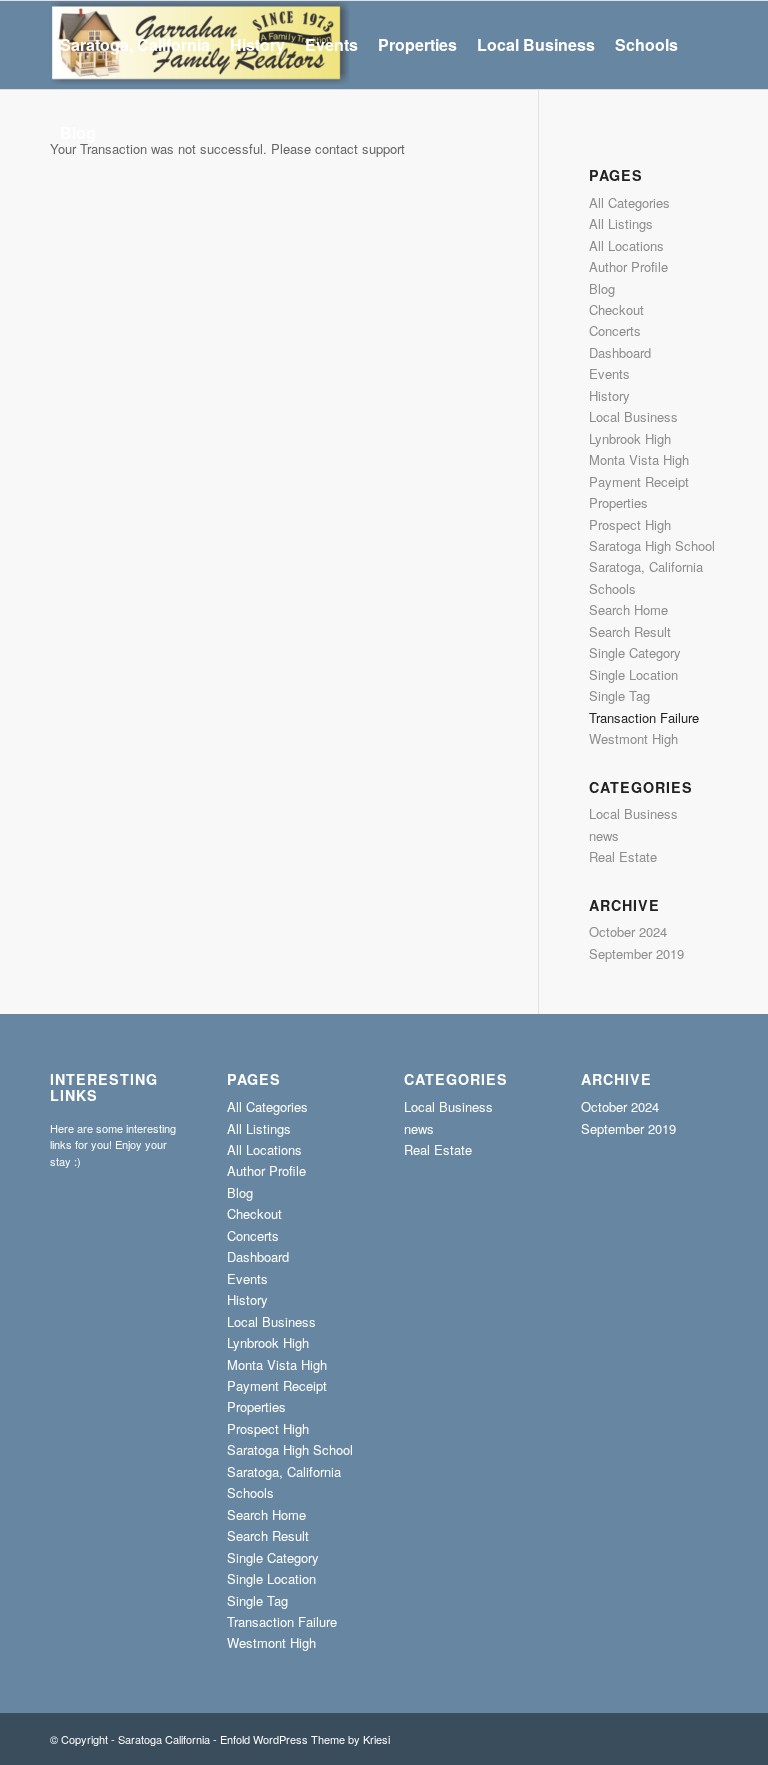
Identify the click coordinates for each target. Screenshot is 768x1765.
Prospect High (630, 524)
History (609, 395)
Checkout (616, 309)
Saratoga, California (646, 566)
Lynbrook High (630, 438)
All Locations (626, 245)
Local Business (633, 416)
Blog (602, 288)
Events (609, 373)
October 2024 (628, 931)
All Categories (629, 202)
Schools (612, 588)
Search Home (628, 609)
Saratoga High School (652, 545)
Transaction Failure (644, 717)
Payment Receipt (639, 481)
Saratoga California (164, 1739)
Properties (618, 502)
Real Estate (623, 856)
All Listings (621, 223)
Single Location (633, 674)
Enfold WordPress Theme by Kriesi (305, 1739)
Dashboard (620, 352)
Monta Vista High (639, 459)
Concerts (615, 330)
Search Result (630, 631)
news (604, 835)
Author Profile (628, 266)
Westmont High (633, 738)
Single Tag (619, 695)
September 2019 (636, 953)
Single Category (635, 652)
